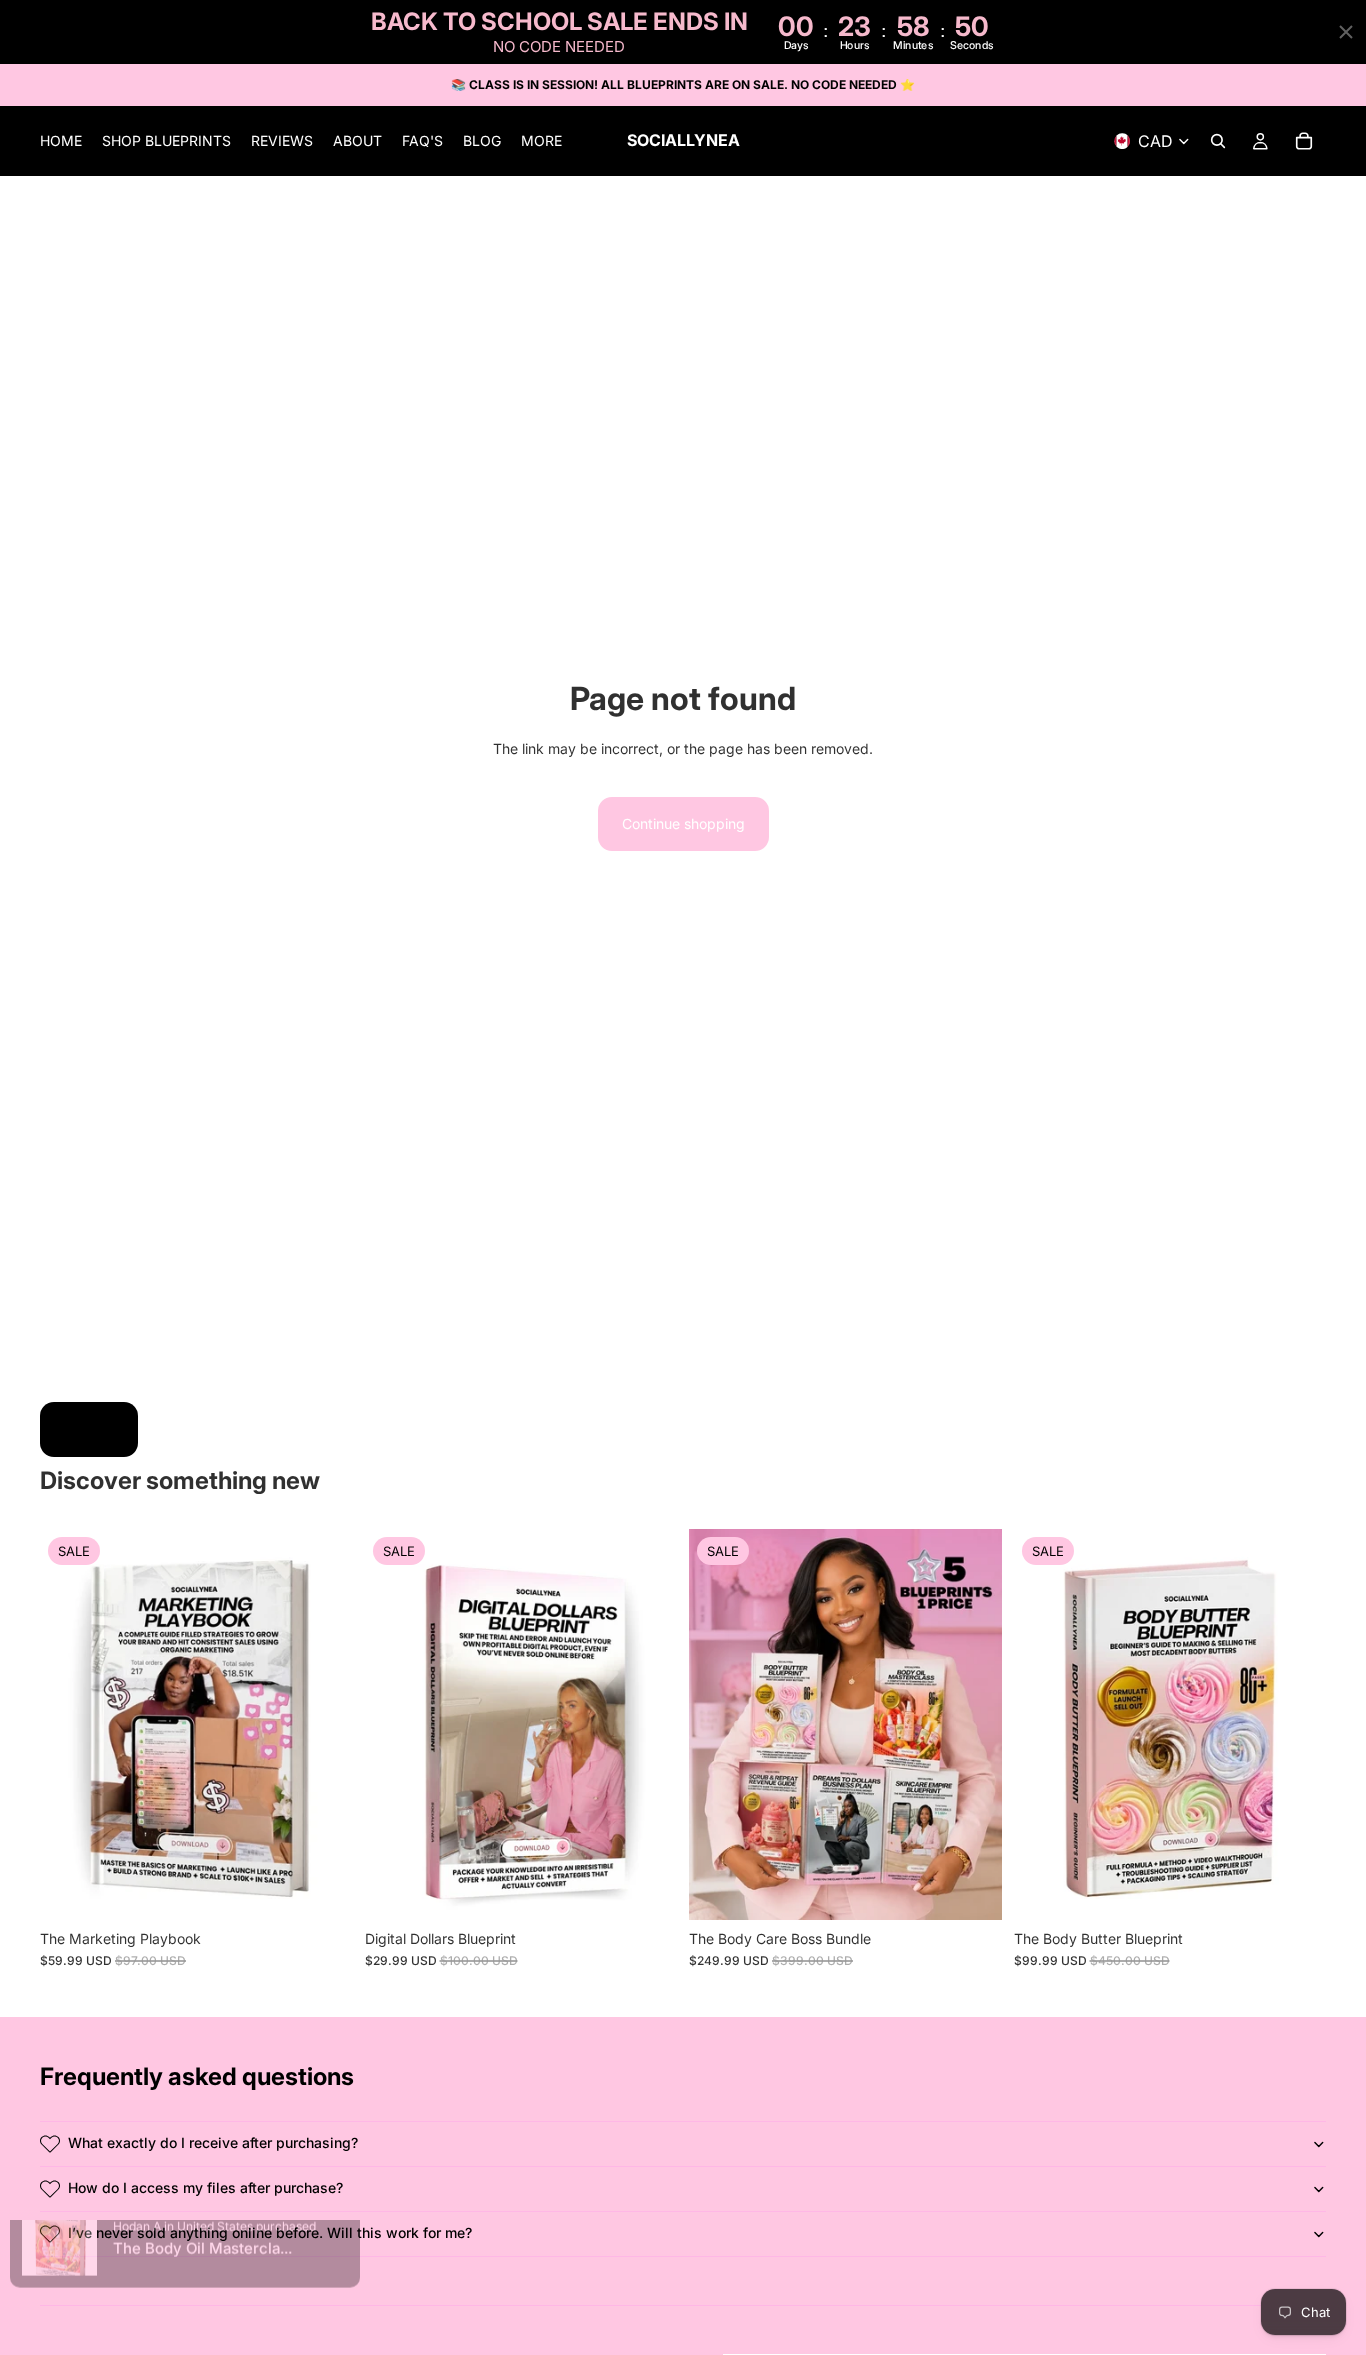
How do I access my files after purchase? (205, 2187)
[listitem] (541, 142)
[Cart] (1304, 142)
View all (89, 1428)
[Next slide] (647, 1724)
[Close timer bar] (1346, 32)
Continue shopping (683, 823)
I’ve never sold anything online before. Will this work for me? (270, 2232)
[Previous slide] (395, 1724)
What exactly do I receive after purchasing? (213, 2142)
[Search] (1218, 142)
